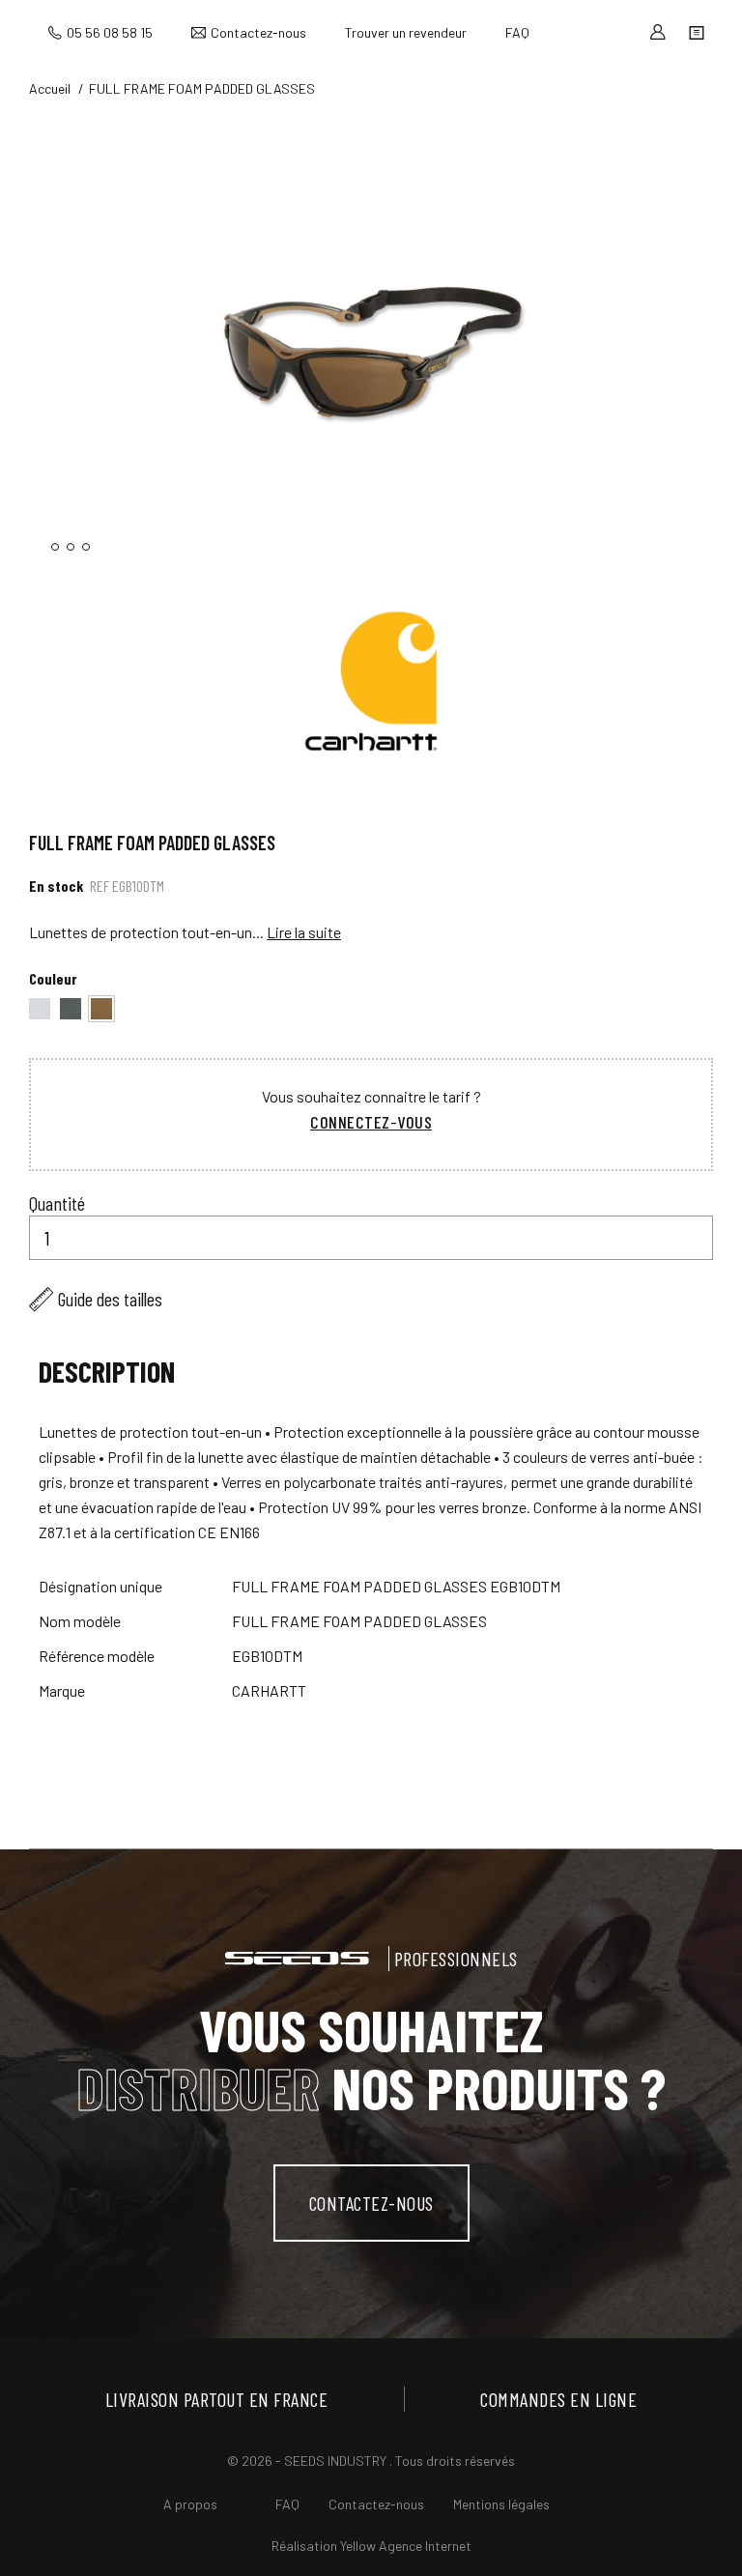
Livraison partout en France (217, 2399)
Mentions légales (501, 2504)
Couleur (53, 978)
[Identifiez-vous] (658, 32)
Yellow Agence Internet (406, 2546)
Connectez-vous (371, 1122)
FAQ (517, 32)
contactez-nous (371, 2203)
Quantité (57, 1203)
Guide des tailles (110, 1299)
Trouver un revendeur (406, 32)
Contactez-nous (258, 32)
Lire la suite (304, 932)
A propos (190, 2504)
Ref (100, 886)
